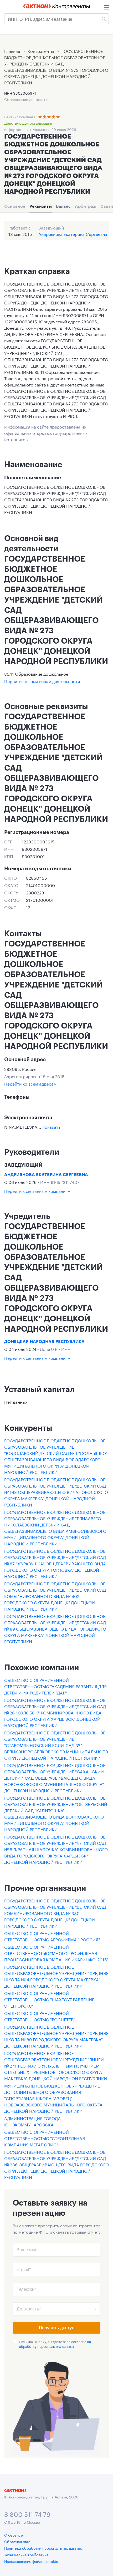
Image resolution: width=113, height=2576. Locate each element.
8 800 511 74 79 (27, 2514)
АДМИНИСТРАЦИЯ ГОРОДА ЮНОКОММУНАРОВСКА (32, 2121)
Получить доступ (57, 2328)
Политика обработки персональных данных (43, 2548)
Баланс (63, 206)
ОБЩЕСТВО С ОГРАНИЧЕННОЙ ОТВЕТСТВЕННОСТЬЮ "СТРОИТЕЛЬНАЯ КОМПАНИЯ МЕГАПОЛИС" (45, 2138)
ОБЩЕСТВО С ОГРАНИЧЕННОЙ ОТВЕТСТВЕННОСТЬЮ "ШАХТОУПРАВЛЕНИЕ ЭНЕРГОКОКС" (49, 1999)
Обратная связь (18, 2541)
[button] (95, 2309)
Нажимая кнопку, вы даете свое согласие (55, 2344)
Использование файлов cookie (31, 2561)
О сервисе (14, 2535)
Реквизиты (41, 206)
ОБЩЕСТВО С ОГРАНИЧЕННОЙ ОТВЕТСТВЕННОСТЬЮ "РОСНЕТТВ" (40, 2016)
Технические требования (26, 2554)
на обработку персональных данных (55, 2344)
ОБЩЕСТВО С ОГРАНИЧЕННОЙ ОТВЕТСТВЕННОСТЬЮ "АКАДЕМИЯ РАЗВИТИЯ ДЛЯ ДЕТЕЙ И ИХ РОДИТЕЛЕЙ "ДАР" (55, 1686)
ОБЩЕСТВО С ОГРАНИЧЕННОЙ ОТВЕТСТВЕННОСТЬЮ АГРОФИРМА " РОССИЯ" (52, 1936)
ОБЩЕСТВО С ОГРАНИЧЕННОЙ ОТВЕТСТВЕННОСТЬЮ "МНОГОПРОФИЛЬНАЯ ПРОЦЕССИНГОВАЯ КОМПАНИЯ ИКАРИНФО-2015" (56, 1953)
